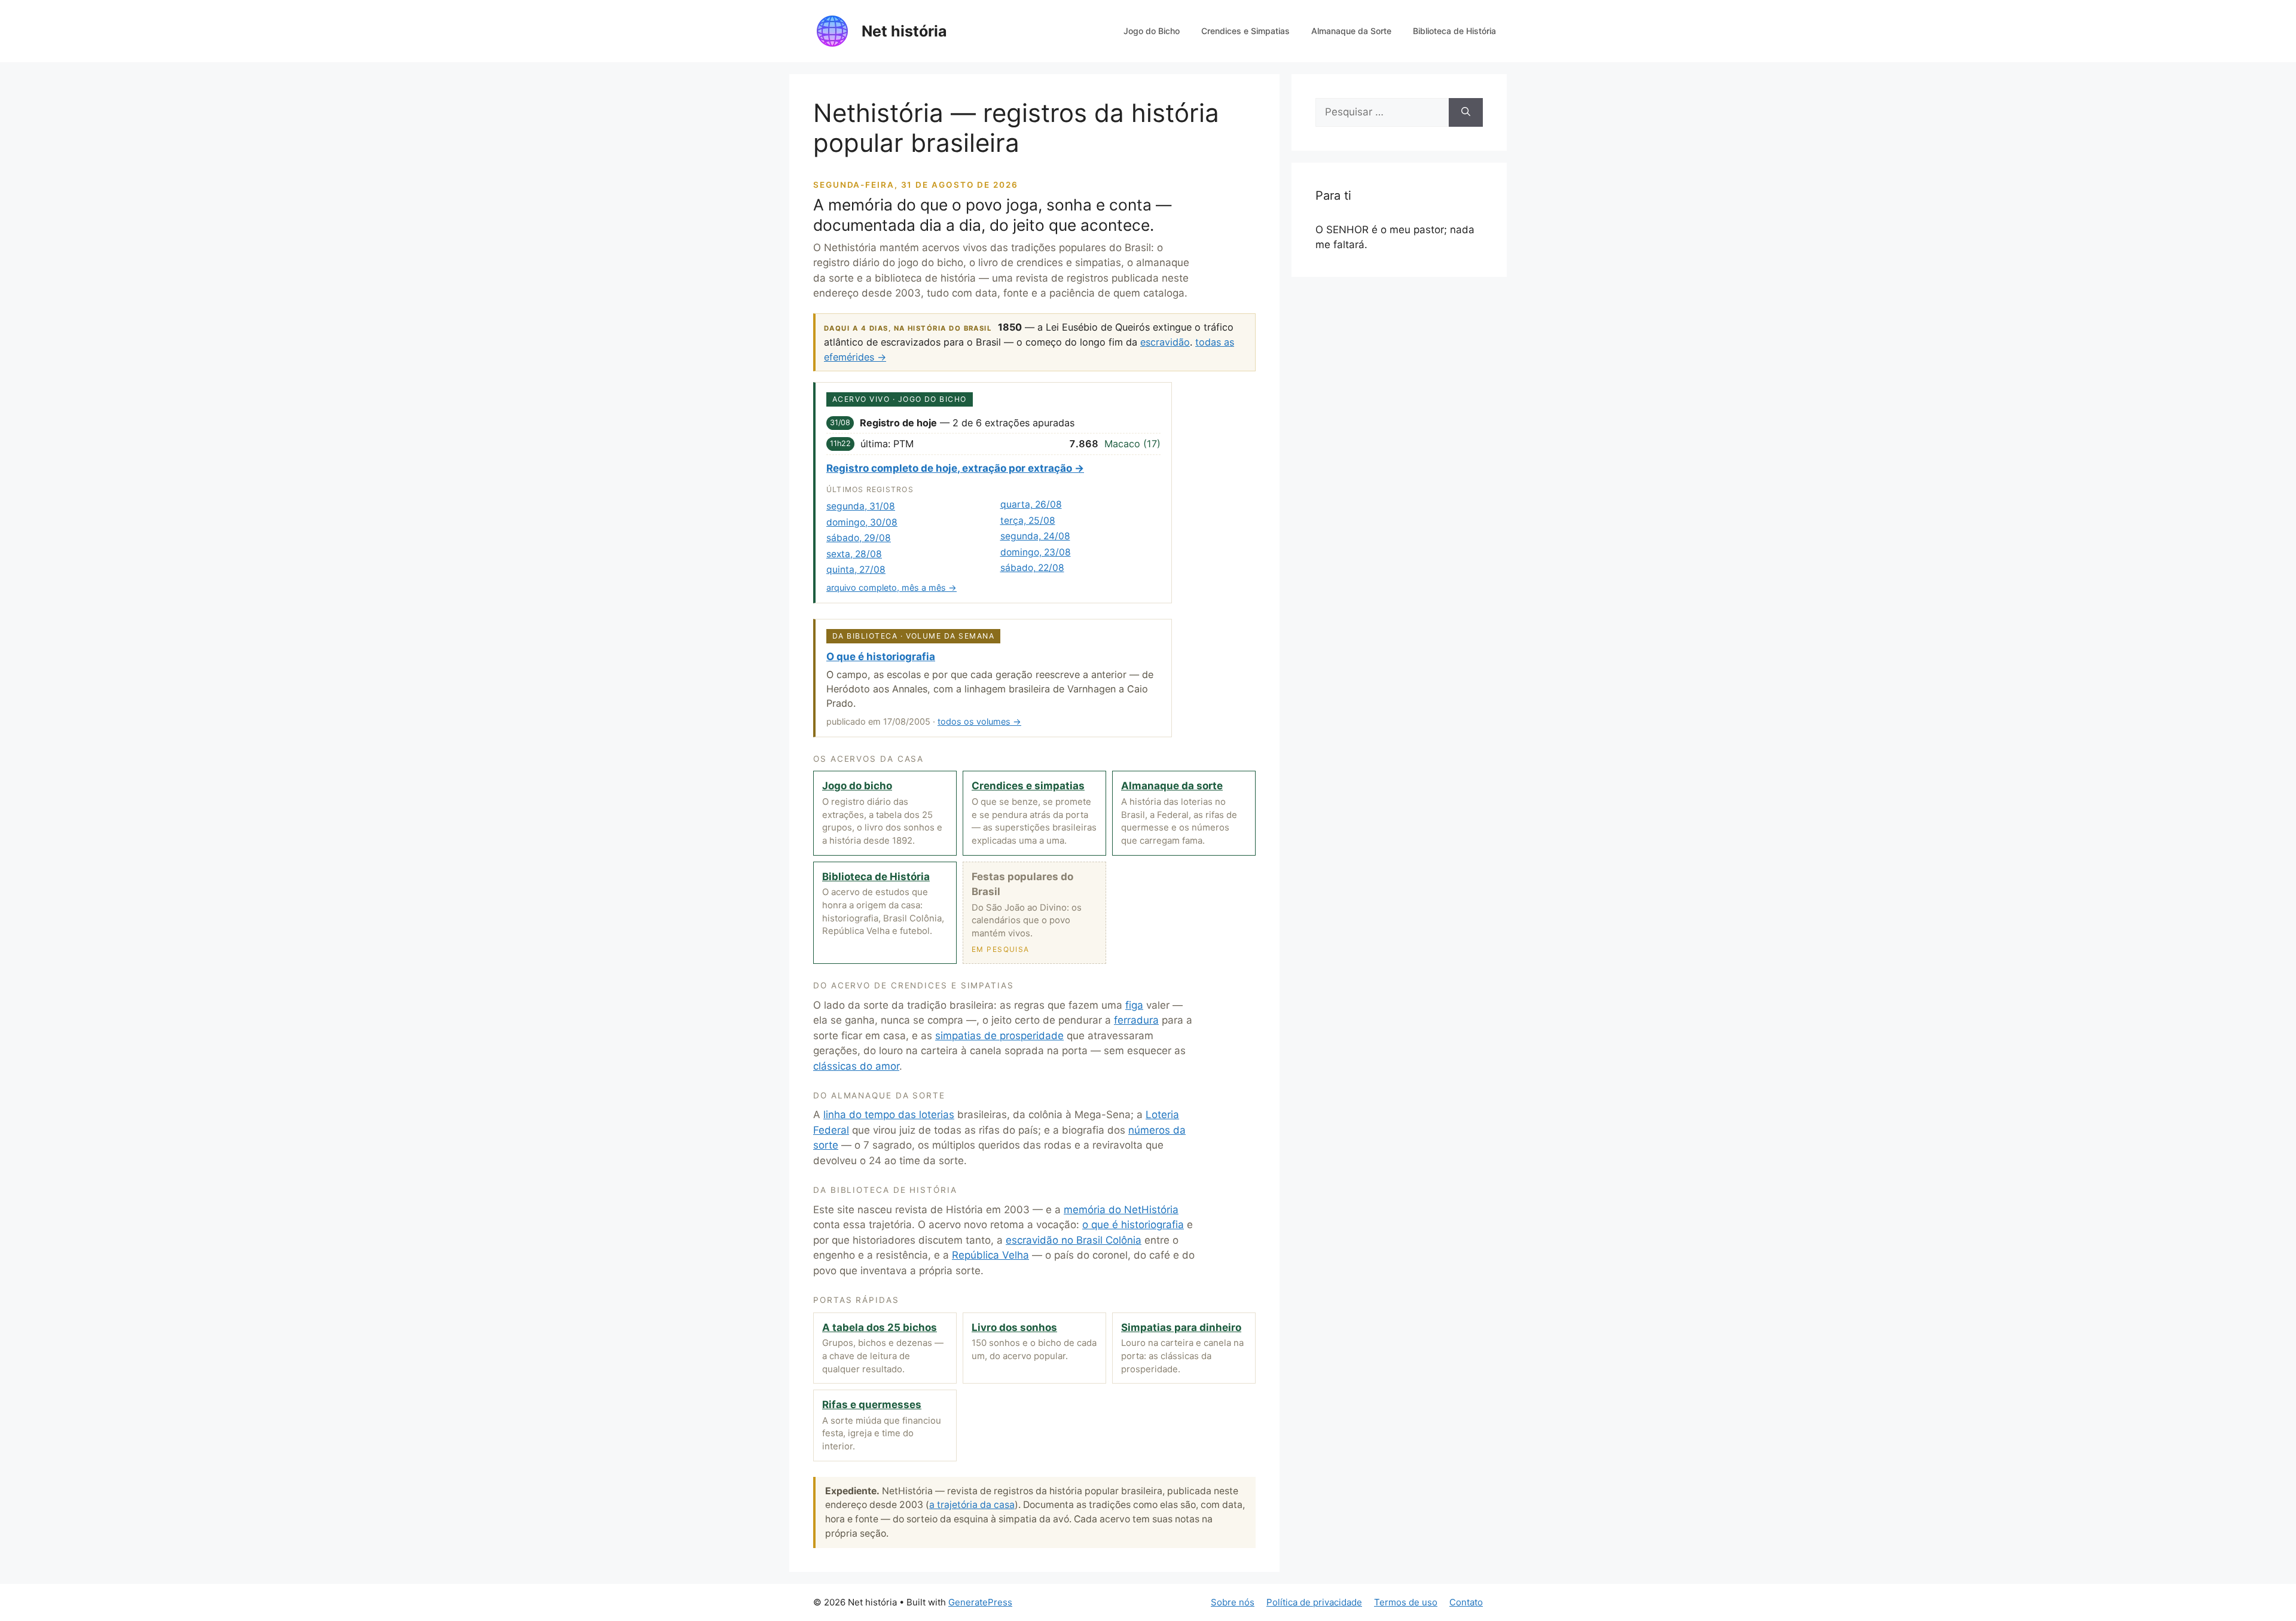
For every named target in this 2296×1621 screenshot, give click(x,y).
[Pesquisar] (1466, 112)
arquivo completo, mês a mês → (891, 587)
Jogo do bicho (857, 786)
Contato (1466, 1602)
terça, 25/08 (1028, 521)
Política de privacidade (1314, 1602)
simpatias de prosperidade (999, 1036)
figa (1134, 1005)
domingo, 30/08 (862, 522)
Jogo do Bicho (1152, 31)
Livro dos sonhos (1014, 1327)
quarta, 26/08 (1031, 504)
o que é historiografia (1133, 1225)
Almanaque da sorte (1172, 786)
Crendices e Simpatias (1245, 31)
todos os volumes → (979, 721)
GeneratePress (980, 1602)
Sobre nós (1233, 1602)
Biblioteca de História (1454, 31)
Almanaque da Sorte (1351, 31)
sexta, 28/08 (854, 554)
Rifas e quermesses (872, 1405)
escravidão (1165, 342)
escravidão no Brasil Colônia (1074, 1240)
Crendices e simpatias (1028, 786)
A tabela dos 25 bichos (880, 1327)
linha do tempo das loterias (889, 1115)
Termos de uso (1406, 1602)
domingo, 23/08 (1036, 552)
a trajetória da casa (972, 1505)
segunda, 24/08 (1035, 536)
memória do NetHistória (1121, 1210)
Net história (904, 31)
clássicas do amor (856, 1066)
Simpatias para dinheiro (1181, 1327)
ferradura (1136, 1020)
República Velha (990, 1255)
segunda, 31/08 (861, 506)
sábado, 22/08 (1032, 568)
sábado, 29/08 (859, 538)
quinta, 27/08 (856, 570)
